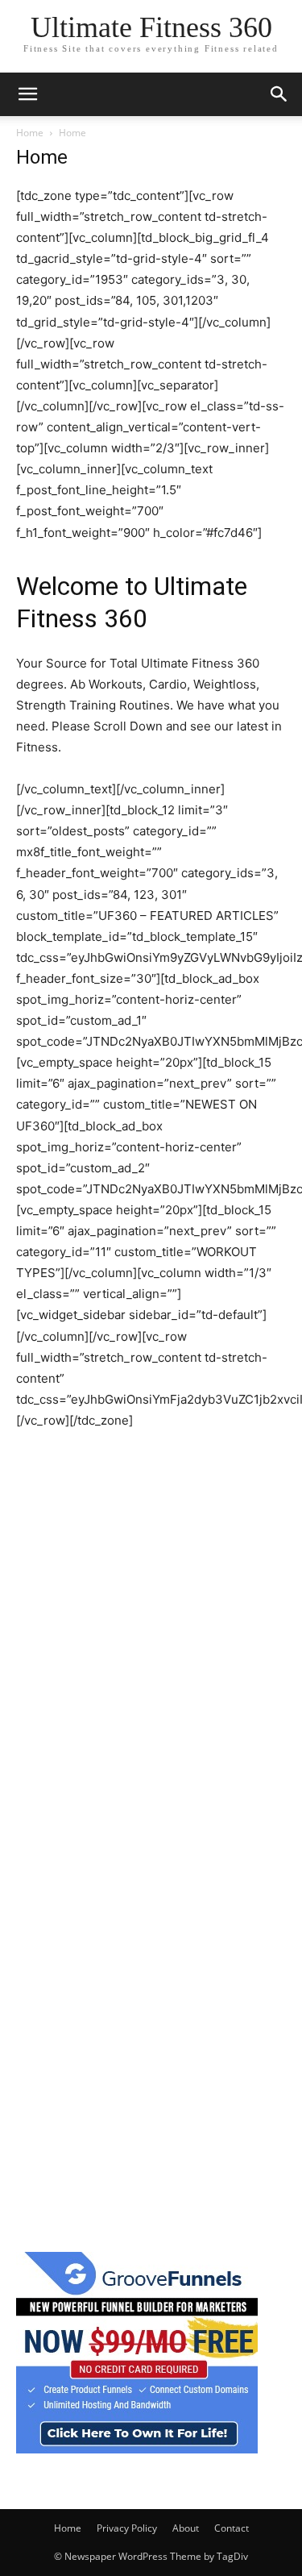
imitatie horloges (64, 1462)
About (186, 2528)
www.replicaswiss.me (78, 1504)
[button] (27, 94)
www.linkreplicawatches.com (99, 1441)
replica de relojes (167, 1483)
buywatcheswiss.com (176, 1462)
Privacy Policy (127, 2528)
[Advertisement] (151, 1729)
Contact (232, 2528)
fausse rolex (219, 1441)
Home (30, 133)
